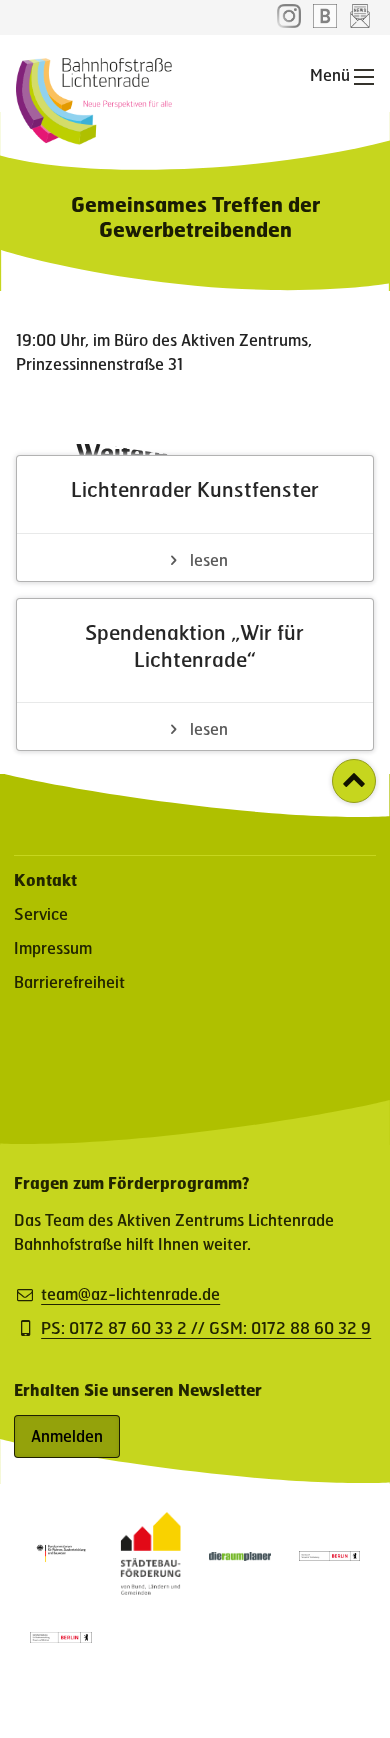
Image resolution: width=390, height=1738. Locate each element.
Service (41, 913)
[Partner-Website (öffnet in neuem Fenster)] (151, 1588)
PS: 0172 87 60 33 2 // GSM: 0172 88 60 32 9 (206, 1328)
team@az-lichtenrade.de (130, 1294)
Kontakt (45, 879)
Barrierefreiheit (69, 981)
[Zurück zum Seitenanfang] (354, 781)
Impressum (53, 947)
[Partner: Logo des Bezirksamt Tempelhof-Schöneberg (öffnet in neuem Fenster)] (330, 1554)
